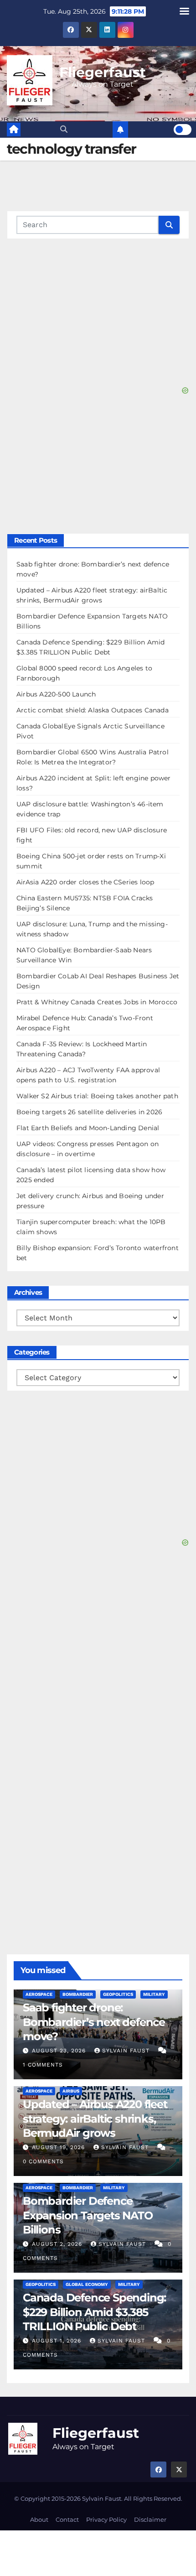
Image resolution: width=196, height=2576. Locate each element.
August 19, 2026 (59, 2147)
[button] (64, 129)
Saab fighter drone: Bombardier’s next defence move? (94, 2022)
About (39, 2519)
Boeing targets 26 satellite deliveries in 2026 (89, 1112)
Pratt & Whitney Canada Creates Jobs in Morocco (97, 1002)
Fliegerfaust (103, 72)
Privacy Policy (106, 2519)
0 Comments (43, 2161)
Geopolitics (118, 1994)
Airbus (71, 2091)
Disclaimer (150, 2519)
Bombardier (78, 1994)
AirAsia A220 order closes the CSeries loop (85, 882)
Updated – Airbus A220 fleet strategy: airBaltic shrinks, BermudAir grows (95, 2118)
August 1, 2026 (58, 2341)
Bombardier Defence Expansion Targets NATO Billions (88, 2215)
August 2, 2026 (58, 2244)
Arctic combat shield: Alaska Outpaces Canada (93, 710)
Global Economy (87, 2284)
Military (154, 1994)
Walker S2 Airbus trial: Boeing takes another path (97, 1096)
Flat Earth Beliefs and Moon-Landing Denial (88, 1128)
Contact (67, 2519)
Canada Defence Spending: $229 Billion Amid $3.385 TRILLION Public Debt (94, 2312)
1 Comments (43, 2065)
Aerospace (39, 1994)
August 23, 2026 (60, 2051)
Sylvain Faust (127, 2051)
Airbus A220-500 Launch (56, 694)
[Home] (14, 130)
